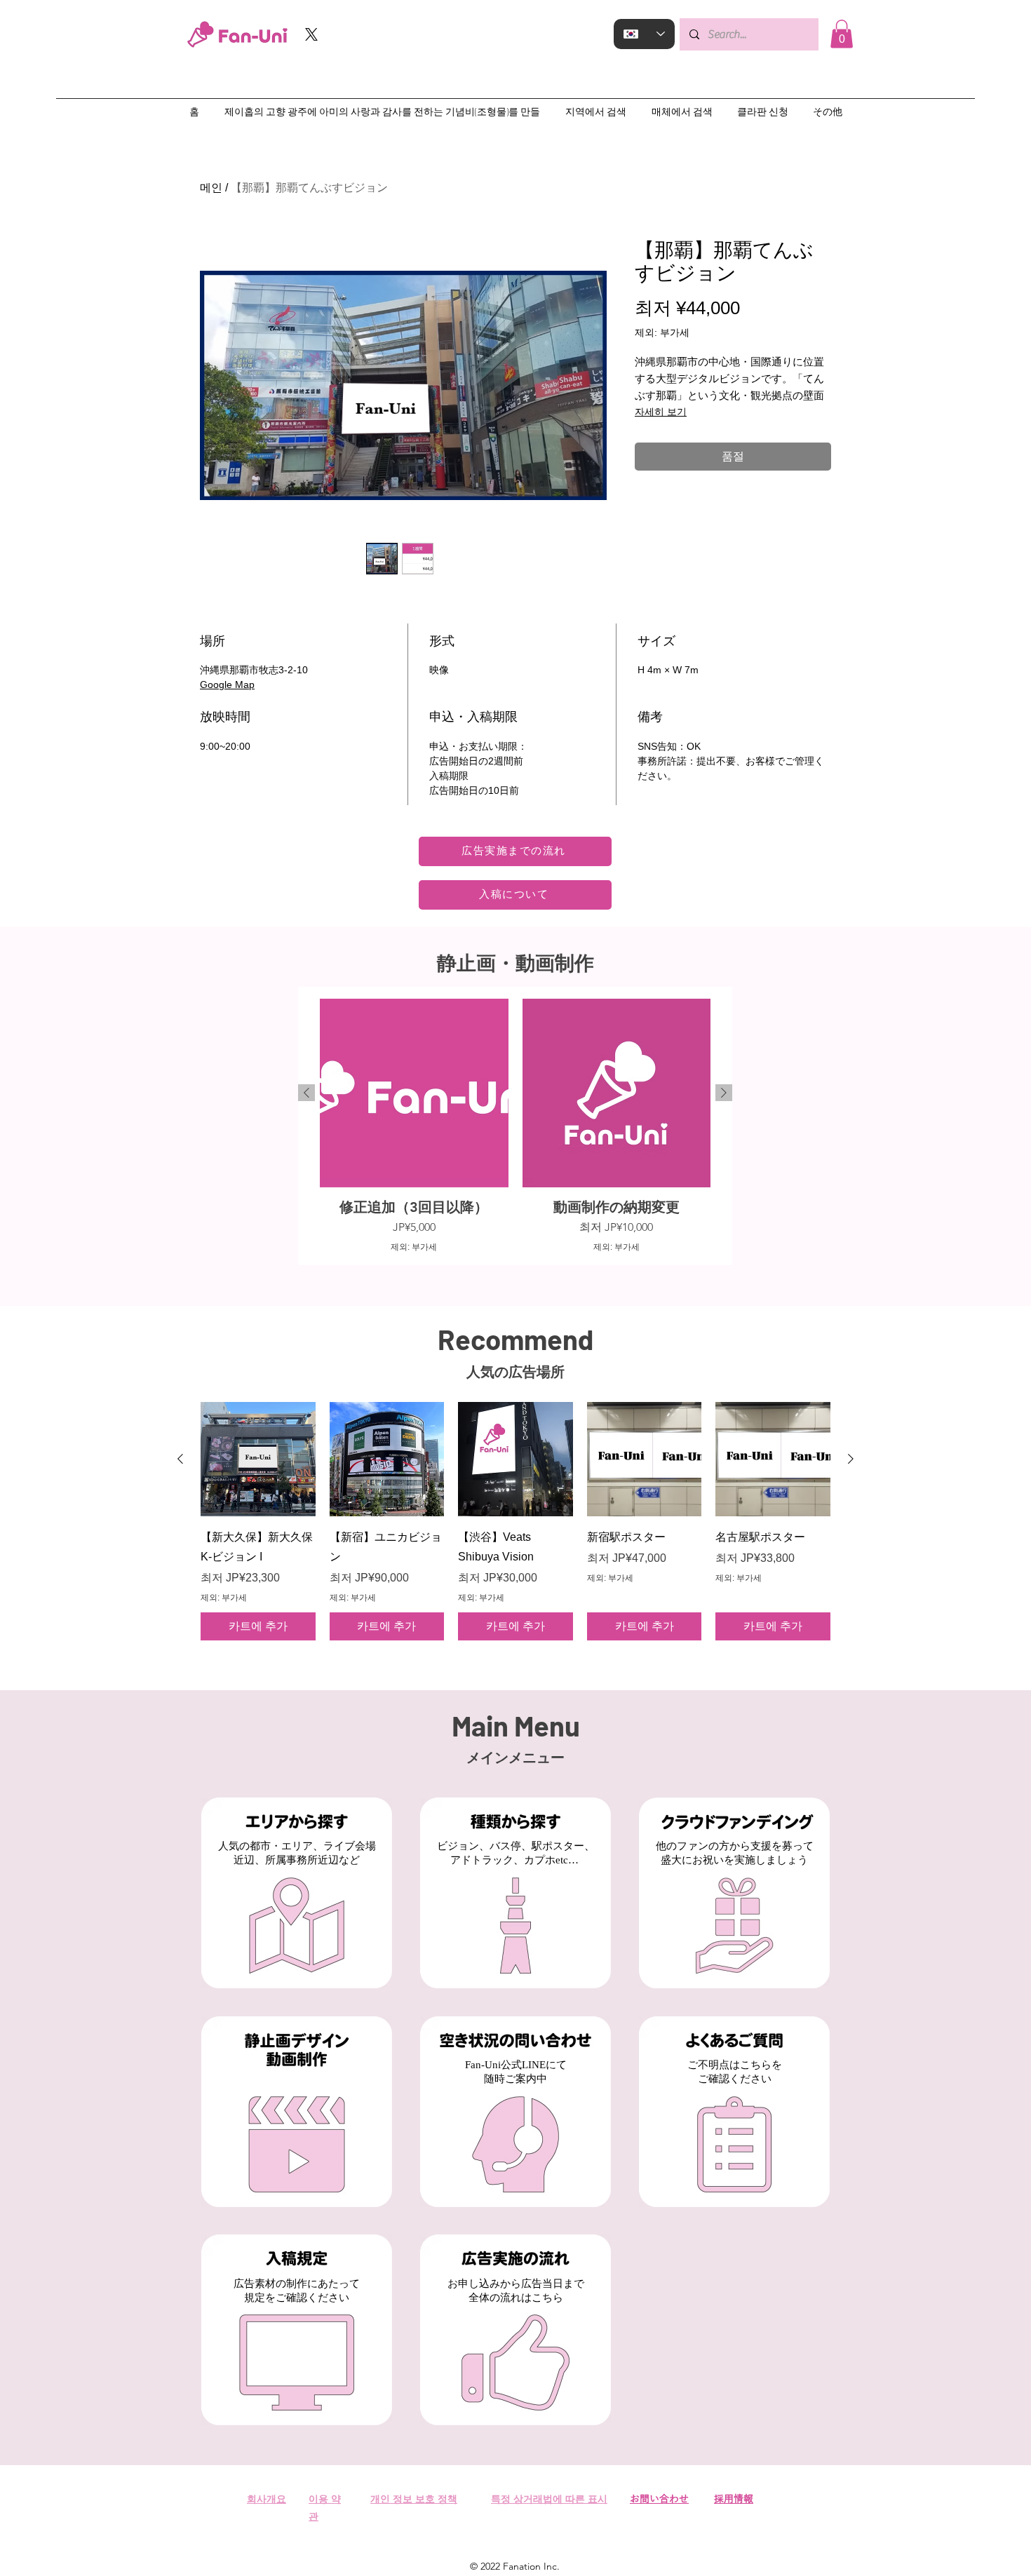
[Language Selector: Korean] (644, 34)
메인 (211, 188)
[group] (515, 1126)
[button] (842, 34)
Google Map (227, 685)
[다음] (724, 1093)
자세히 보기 (661, 412)
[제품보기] (258, 1459)
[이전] (306, 1093)
